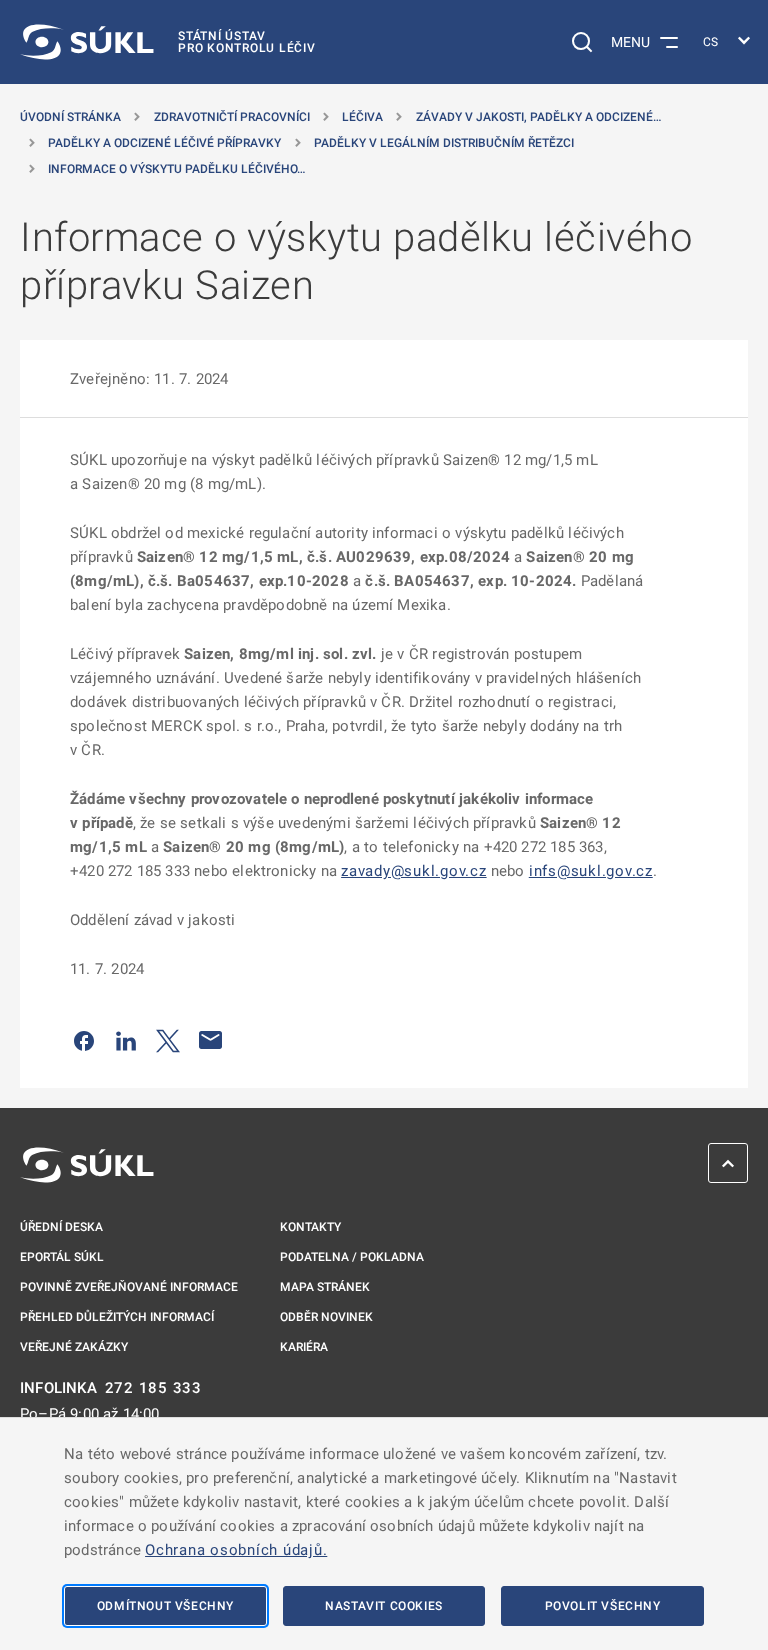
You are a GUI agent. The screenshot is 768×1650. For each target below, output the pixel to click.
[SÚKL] (87, 1165)
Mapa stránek (325, 1287)
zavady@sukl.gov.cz (414, 871)
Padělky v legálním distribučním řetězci (444, 143)
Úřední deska (61, 1227)
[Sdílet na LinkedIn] (126, 1040)
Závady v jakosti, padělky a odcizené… (538, 117)
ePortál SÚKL (62, 1257)
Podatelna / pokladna (352, 1257)
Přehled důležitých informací (117, 1317)
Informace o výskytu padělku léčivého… (176, 169)
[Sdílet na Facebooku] (84, 1040)
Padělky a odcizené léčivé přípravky (164, 143)
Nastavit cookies (384, 1606)
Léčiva (362, 117)
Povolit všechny (603, 1606)
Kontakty (310, 1227)
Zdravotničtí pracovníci (232, 117)
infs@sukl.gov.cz (591, 871)
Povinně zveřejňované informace (129, 1287)
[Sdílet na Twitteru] (168, 1040)
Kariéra (304, 1347)
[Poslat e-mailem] (211, 1040)
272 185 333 (153, 1388)
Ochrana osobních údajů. (236, 1550)
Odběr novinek (326, 1317)
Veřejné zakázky (74, 1347)
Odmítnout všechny (165, 1606)
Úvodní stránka (70, 117)
